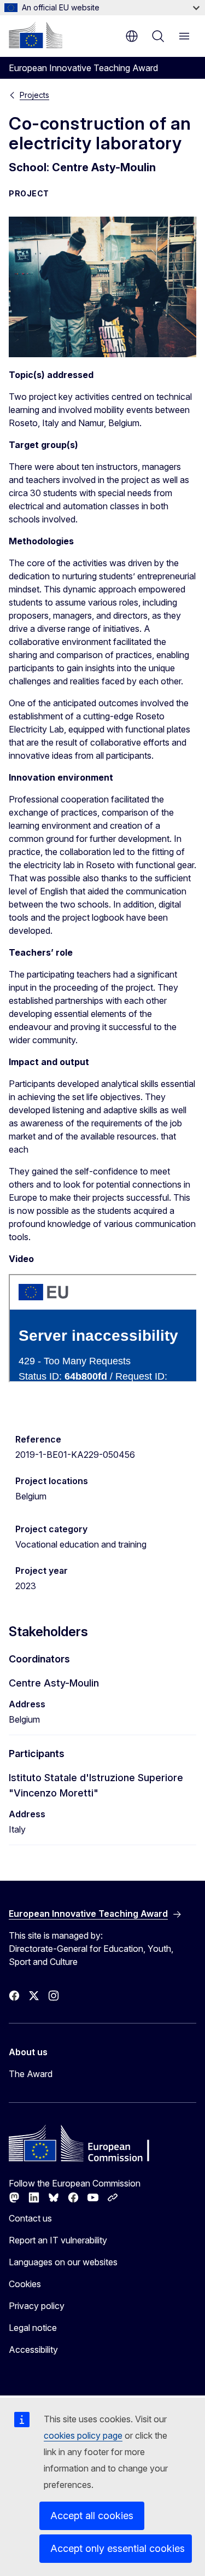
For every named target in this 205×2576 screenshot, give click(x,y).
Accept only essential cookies (118, 2548)
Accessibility (33, 2350)
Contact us (30, 2218)
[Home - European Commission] (36, 35)
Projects (34, 95)
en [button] (132, 36)
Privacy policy (37, 2306)
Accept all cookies (92, 2516)
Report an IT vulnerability (58, 2240)
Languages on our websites (63, 2262)
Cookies (25, 2284)
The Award (31, 2074)
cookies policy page (83, 2435)
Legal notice (33, 2328)
